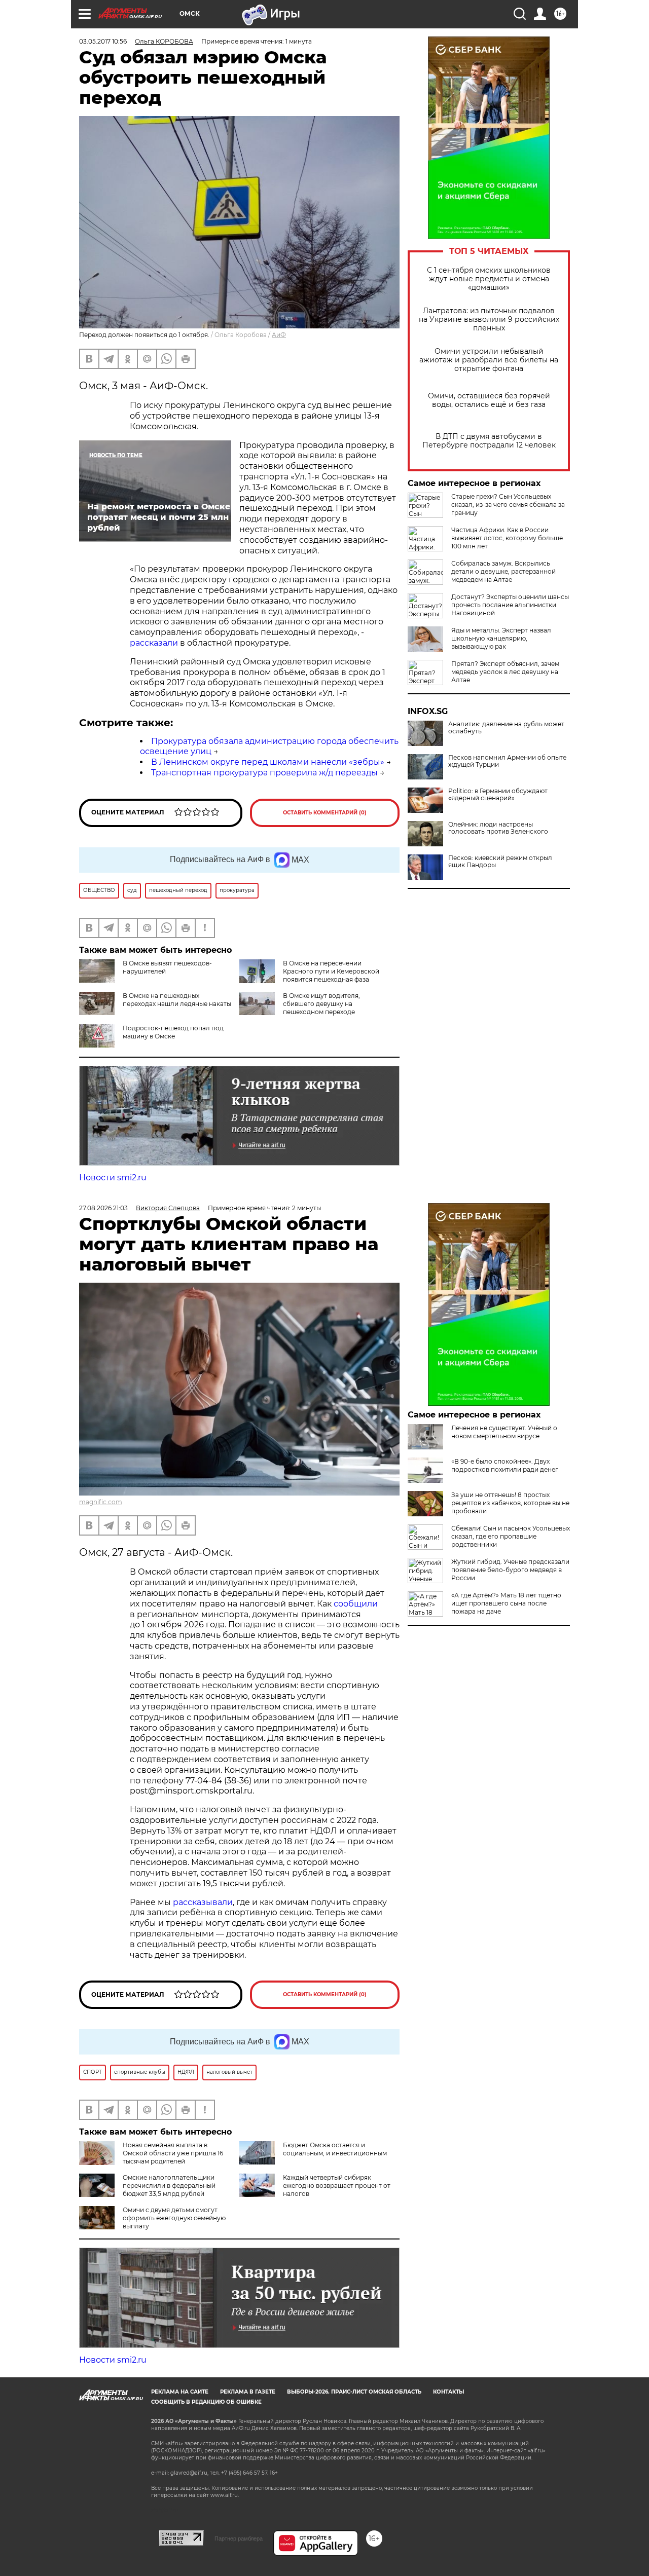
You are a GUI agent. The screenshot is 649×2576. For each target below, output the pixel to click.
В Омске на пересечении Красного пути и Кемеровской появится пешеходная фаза (331, 971)
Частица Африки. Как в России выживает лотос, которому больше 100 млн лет (507, 538)
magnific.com (101, 1502)
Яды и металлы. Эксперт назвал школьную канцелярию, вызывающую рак (501, 638)
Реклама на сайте (180, 2392)
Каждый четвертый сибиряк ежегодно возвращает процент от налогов (337, 2186)
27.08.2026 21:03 (103, 1208)
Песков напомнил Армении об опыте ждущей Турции (507, 761)
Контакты (448, 2392)
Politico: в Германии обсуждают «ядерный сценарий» (498, 795)
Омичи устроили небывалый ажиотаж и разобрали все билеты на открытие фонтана (489, 360)
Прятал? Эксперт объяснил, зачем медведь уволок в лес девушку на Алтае (505, 672)
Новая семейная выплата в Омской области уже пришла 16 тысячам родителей (173, 2153)
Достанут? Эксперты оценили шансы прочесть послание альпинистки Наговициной (510, 605)
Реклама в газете (248, 2392)
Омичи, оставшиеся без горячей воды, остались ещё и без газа (489, 400)
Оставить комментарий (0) (325, 813)
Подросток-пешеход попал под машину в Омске (173, 1032)
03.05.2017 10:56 (103, 41)
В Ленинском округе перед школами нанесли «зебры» (268, 762)
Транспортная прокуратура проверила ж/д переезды (264, 773)
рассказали (154, 643)
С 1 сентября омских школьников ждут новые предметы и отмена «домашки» (489, 279)
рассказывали (203, 1902)
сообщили (356, 1604)
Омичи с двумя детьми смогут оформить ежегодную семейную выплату (174, 2218)
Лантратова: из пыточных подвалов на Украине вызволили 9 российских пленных (489, 320)
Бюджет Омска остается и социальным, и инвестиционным (335, 2149)
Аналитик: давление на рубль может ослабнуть (506, 728)
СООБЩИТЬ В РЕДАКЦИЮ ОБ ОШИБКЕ (206, 2402)
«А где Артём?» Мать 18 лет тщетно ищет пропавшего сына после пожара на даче (506, 1603)
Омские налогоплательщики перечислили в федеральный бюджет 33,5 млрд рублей (169, 2186)
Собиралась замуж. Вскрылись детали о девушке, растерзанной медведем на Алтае (503, 571)
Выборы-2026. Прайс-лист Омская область (354, 2392)
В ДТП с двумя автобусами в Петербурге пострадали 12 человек (489, 441)
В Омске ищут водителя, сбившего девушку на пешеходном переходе (321, 1004)
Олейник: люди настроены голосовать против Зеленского (498, 828)
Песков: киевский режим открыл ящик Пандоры (500, 862)
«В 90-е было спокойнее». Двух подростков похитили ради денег (505, 1465)
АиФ (279, 335)
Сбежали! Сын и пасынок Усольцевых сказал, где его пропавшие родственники (511, 1536)
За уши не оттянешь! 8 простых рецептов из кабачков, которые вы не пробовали (510, 1503)
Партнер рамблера (239, 2538)
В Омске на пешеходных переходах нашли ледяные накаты (177, 1000)
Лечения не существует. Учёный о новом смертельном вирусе (504, 1432)
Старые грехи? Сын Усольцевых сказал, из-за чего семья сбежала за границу (508, 505)
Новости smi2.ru (113, 1178)
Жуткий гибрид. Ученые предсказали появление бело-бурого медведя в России (510, 1570)
